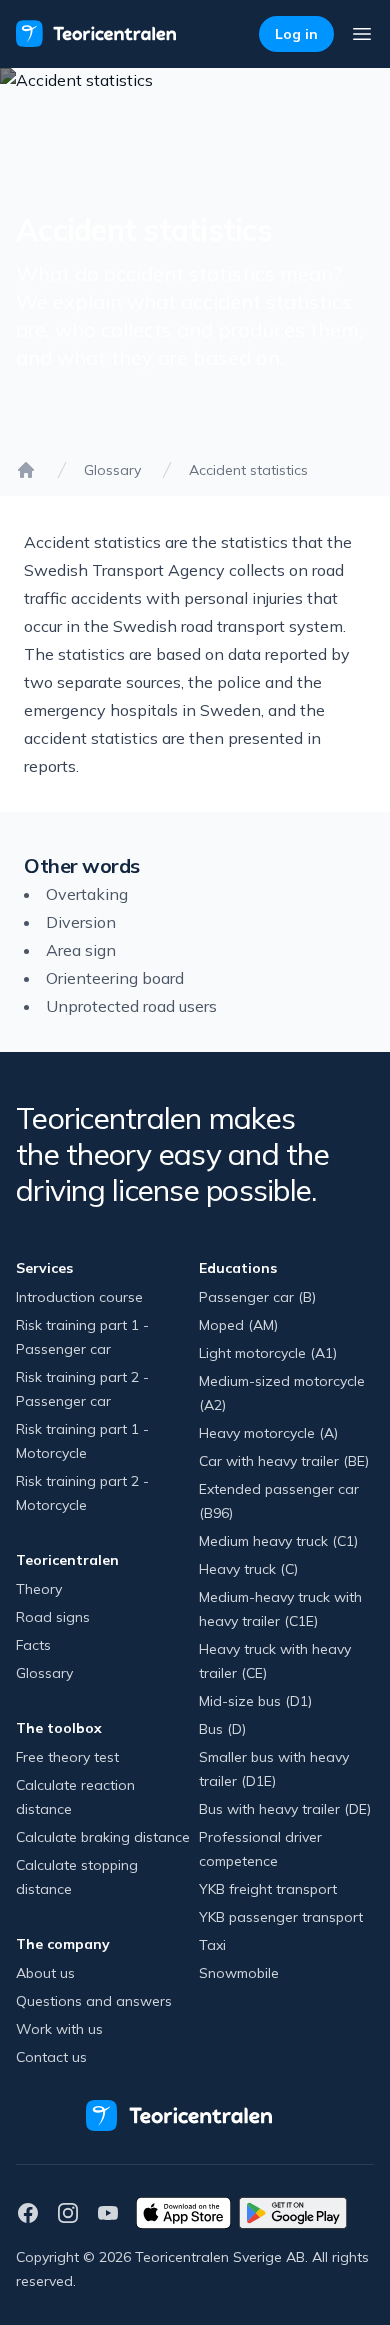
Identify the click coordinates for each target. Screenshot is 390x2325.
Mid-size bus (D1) (255, 1701)
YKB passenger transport (281, 1917)
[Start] (26, 470)
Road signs (53, 1617)
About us (45, 1973)
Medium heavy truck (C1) (278, 1541)
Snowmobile (239, 1973)
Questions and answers (94, 2001)
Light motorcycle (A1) (268, 1353)
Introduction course (79, 1297)
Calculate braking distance (103, 1837)
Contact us (51, 2057)
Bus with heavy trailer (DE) (285, 1809)
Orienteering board (115, 978)
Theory (39, 1589)
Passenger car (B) (257, 1297)
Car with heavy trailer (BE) (284, 1461)
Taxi (212, 1945)
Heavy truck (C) (248, 1569)
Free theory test (67, 1757)
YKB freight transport (268, 1889)
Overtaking (87, 894)
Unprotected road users (131, 1006)
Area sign (81, 950)
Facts (33, 1645)
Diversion (81, 922)
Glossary (112, 470)
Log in (296, 34)
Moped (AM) (238, 1325)
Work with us (59, 2029)
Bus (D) (222, 1729)
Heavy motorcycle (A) (268, 1433)
